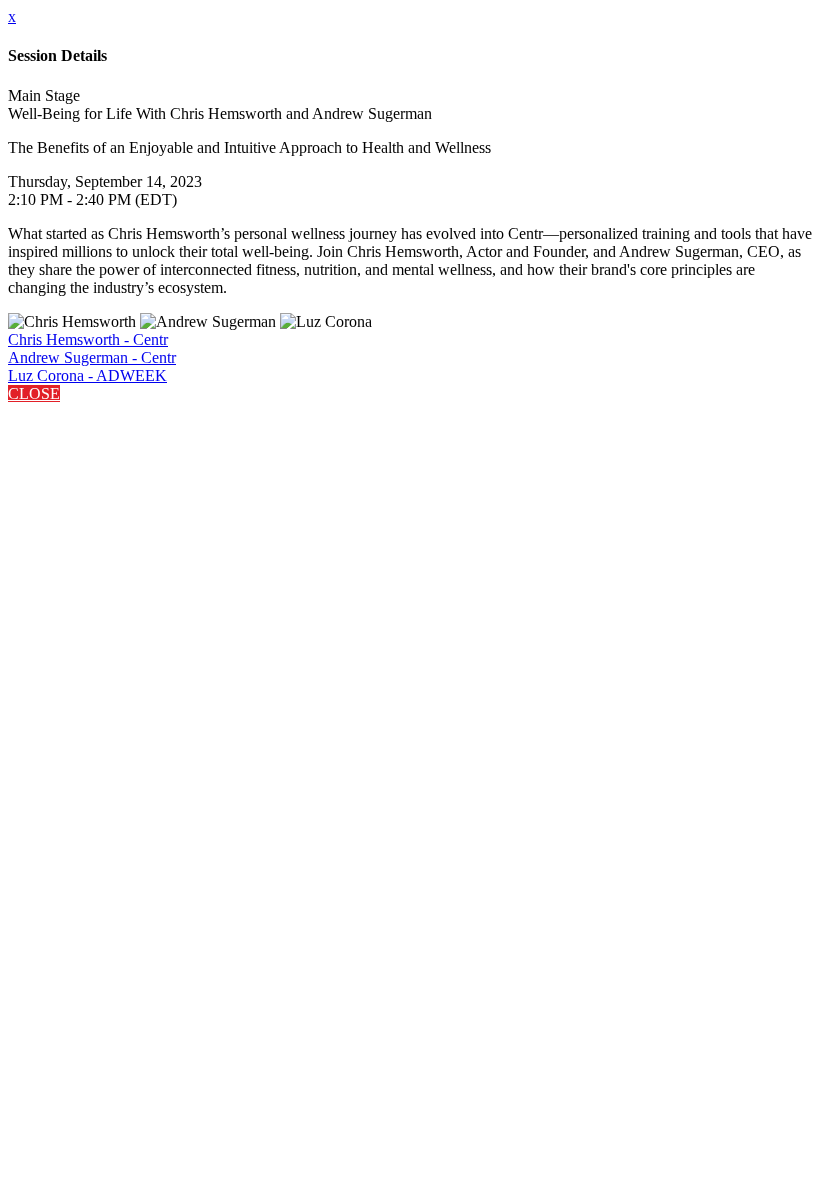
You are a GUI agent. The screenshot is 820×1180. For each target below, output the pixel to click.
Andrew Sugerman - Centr (92, 357)
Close (34, 393)
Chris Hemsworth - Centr (88, 339)
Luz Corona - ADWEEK (87, 375)
